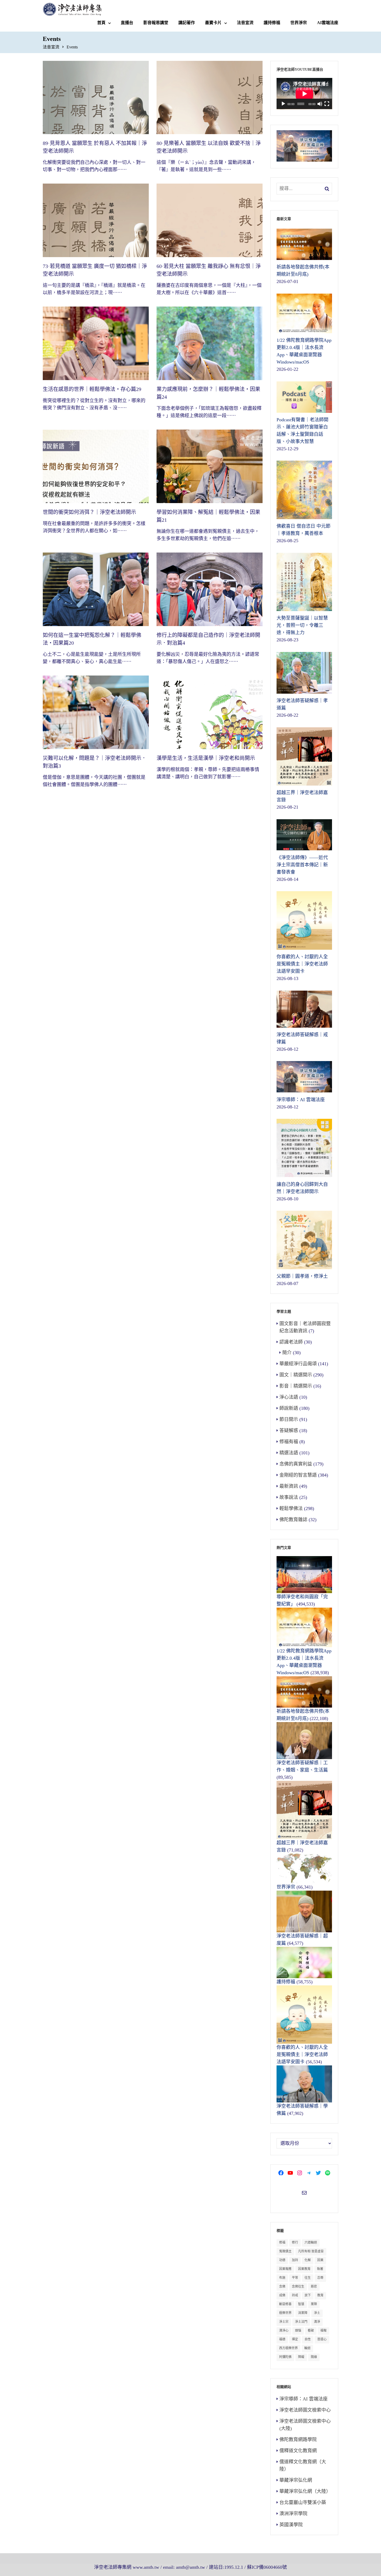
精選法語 (289, 1453)
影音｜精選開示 (296, 1386)
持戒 (295, 2295)
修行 (295, 2243)
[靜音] (320, 104)
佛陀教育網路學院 (298, 2440)
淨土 (317, 2313)
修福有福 (289, 1442)
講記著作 (187, 23)
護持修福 (272, 23)
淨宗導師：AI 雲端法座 (304, 2399)
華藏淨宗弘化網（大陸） (305, 2491)
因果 (320, 2260)
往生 (308, 2278)
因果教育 (304, 2269)
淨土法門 (301, 2322)
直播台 (127, 23)
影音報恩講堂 (156, 23)
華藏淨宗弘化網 (296, 2480)
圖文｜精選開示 (296, 1375)
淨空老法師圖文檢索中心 (305, 2410)
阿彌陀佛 (285, 2357)
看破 (311, 2331)
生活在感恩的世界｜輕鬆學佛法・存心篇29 (92, 389)
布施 (282, 2278)
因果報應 (285, 2269)
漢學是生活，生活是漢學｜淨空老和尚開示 (206, 758)
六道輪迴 (311, 2243)
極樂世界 (285, 2313)
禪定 (295, 2339)
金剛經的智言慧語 (298, 1475)
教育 (320, 2295)
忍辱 (320, 2278)
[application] (304, 94)
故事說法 (289, 1497)
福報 (323, 2331)
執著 (320, 2269)
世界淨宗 (299, 23)
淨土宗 (284, 2322)
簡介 (287, 1353)
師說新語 (289, 1408)
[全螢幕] (327, 104)
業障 (314, 2304)
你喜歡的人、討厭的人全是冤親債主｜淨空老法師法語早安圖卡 (302, 2055)
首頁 (101, 23)
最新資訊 (289, 1486)
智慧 (301, 2304)
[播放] (283, 104)
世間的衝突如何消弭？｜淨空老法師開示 (89, 512)
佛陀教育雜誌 (293, 1520)
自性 (308, 2339)
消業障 (303, 2313)
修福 (282, 2243)
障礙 (301, 2357)
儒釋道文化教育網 (298, 2451)
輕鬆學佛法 (291, 1508)
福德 (282, 2339)
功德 (282, 2260)
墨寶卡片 (213, 23)
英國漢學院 (291, 2525)
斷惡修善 (285, 2304)
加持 (295, 2260)
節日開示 (289, 1419)
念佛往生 (298, 2287)
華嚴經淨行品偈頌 (298, 1364)
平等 (295, 2278)
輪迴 (307, 2348)
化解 (308, 2260)
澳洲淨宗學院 (293, 2514)
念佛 (282, 2287)
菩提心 (322, 2339)
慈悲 (314, 2287)
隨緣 (314, 2357)
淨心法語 (289, 1397)
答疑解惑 (289, 1431)
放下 (308, 2295)
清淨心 (284, 2331)
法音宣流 (245, 23)
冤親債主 (285, 2251)
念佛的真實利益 (296, 1464)
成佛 (282, 2295)
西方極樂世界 (288, 2348)
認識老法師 (291, 1342)
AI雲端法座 (328, 23)
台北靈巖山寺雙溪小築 (303, 2502)
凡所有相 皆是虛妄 (311, 2251)
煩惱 (298, 2331)
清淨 (317, 2322)
